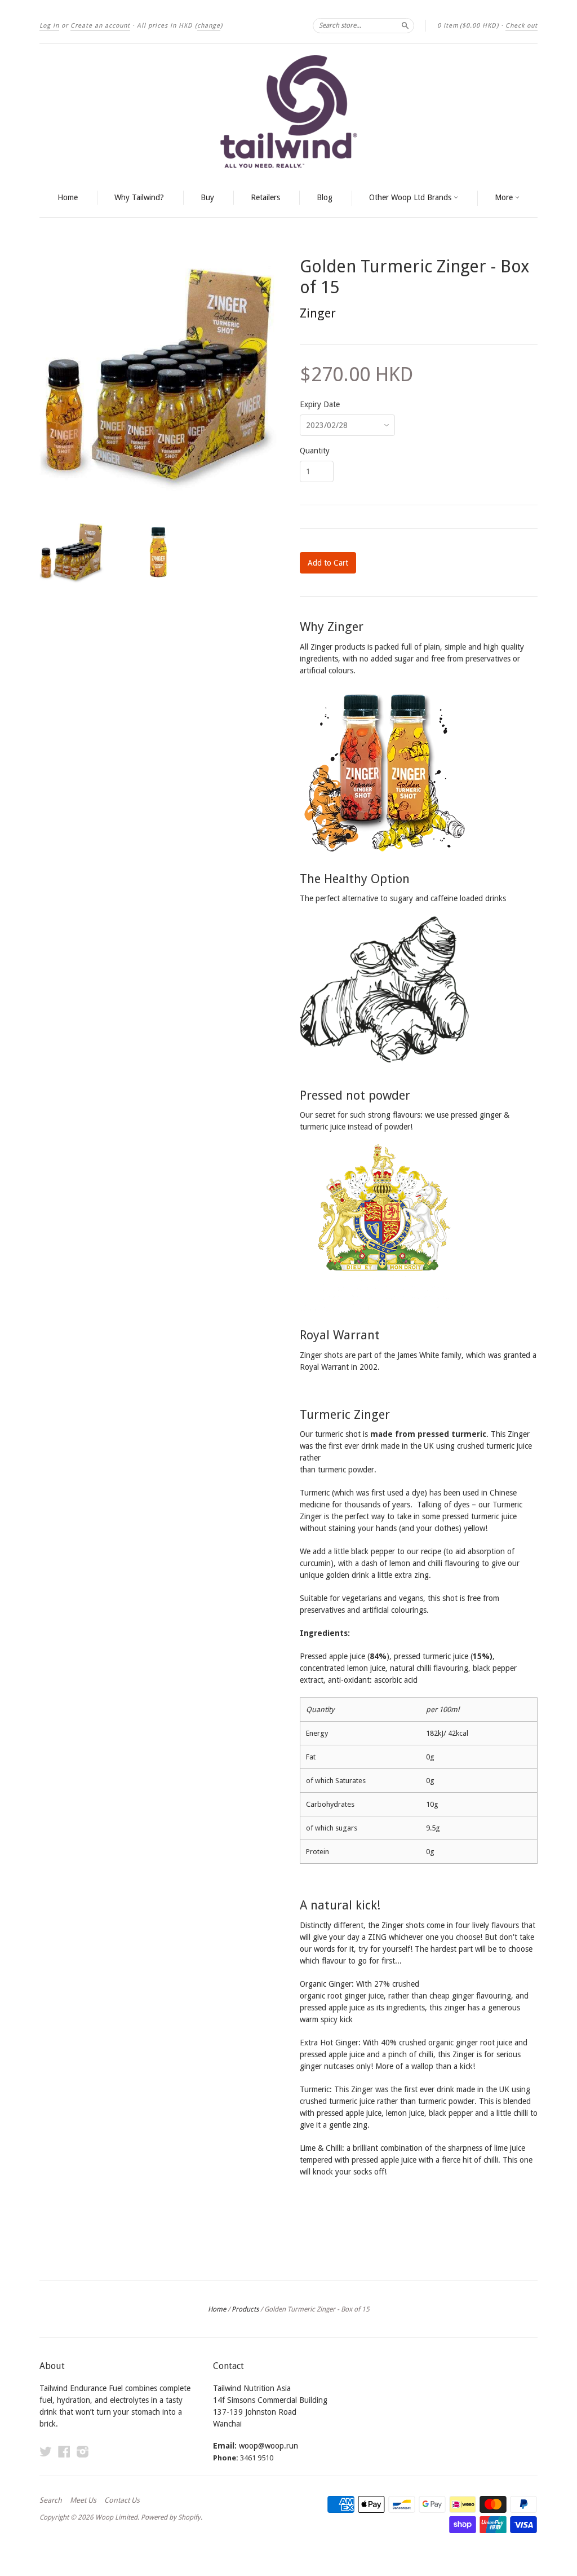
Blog (325, 197)
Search (51, 2500)
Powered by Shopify (171, 2517)
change (209, 26)
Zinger (318, 313)
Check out (521, 26)
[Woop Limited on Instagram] (83, 2452)
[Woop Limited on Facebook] (64, 2452)
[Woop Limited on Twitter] (46, 2452)
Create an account (100, 26)
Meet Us (83, 2500)
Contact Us (122, 2500)
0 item (468, 26)
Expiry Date (320, 404)
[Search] (405, 25)
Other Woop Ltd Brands (411, 197)
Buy (207, 197)
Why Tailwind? (139, 197)
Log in (49, 26)
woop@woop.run (268, 2446)
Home (68, 197)
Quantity (315, 451)
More (505, 197)
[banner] (288, 112)
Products (245, 2309)
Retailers (265, 197)
